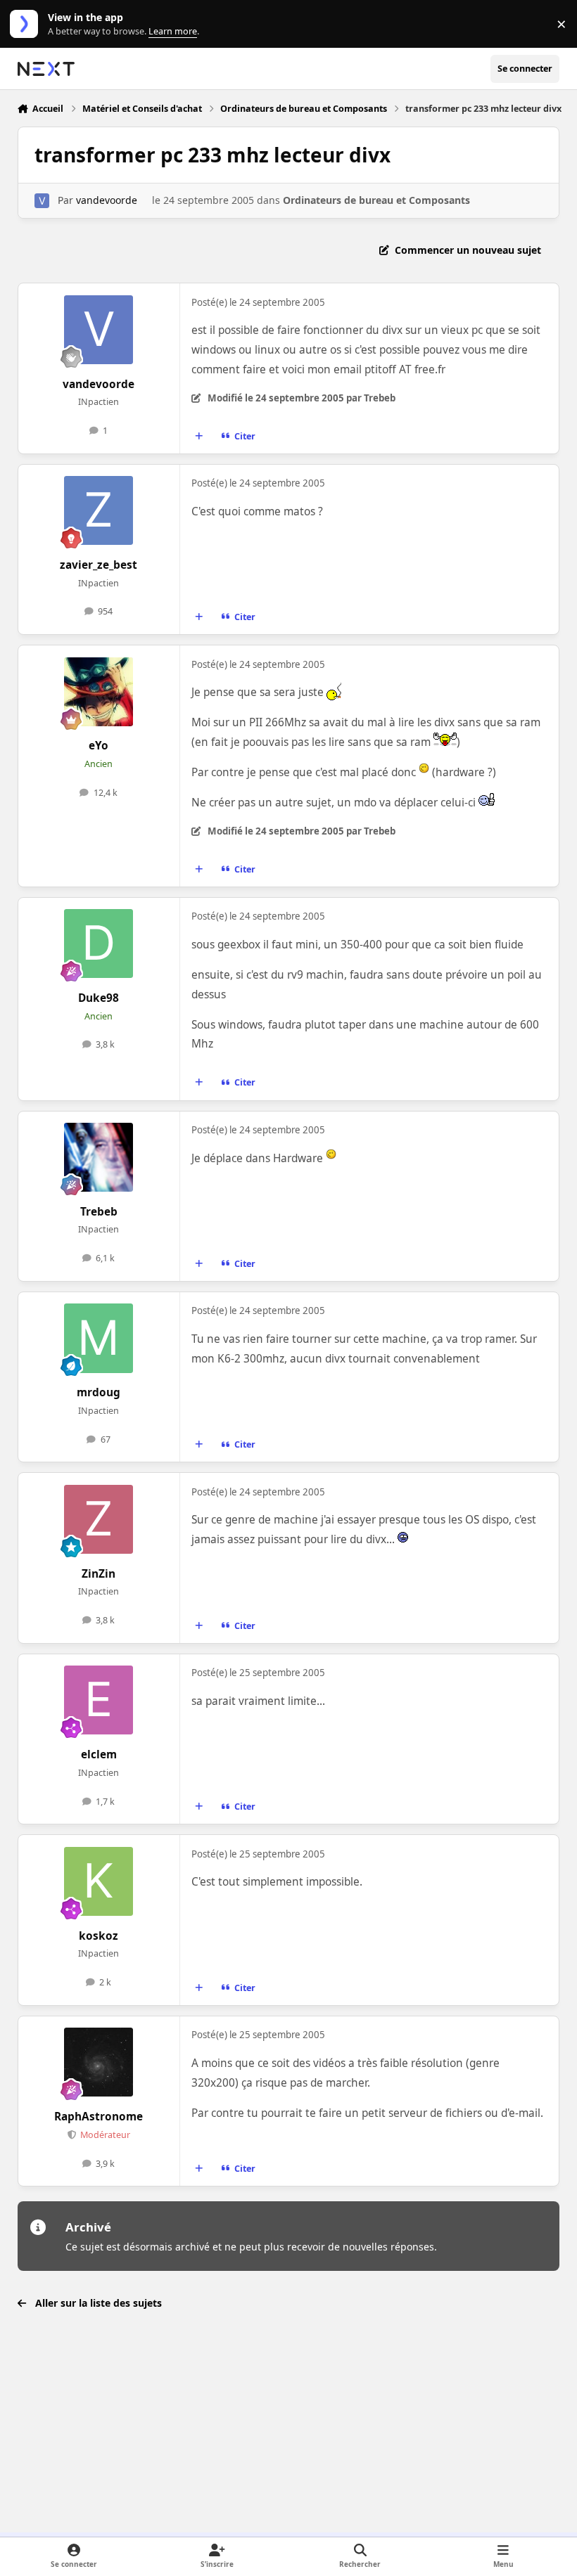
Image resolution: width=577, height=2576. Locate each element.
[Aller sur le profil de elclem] (99, 1700)
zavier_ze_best (99, 565)
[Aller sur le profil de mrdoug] (99, 1338)
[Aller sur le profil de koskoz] (99, 1881)
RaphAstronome (99, 2117)
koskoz (99, 1936)
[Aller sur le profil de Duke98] (99, 944)
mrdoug (99, 1392)
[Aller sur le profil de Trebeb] (99, 1157)
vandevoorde (107, 200)
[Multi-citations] (198, 436)
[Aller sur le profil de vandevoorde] (42, 201)
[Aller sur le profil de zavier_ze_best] (99, 510)
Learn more (27, 24)
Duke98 (99, 998)
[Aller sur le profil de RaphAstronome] (99, 2062)
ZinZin (99, 1574)
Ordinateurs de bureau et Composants (376, 200)
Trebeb (99, 1212)
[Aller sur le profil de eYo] (99, 692)
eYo (99, 746)
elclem (99, 1754)
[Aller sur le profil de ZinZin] (99, 1519)
